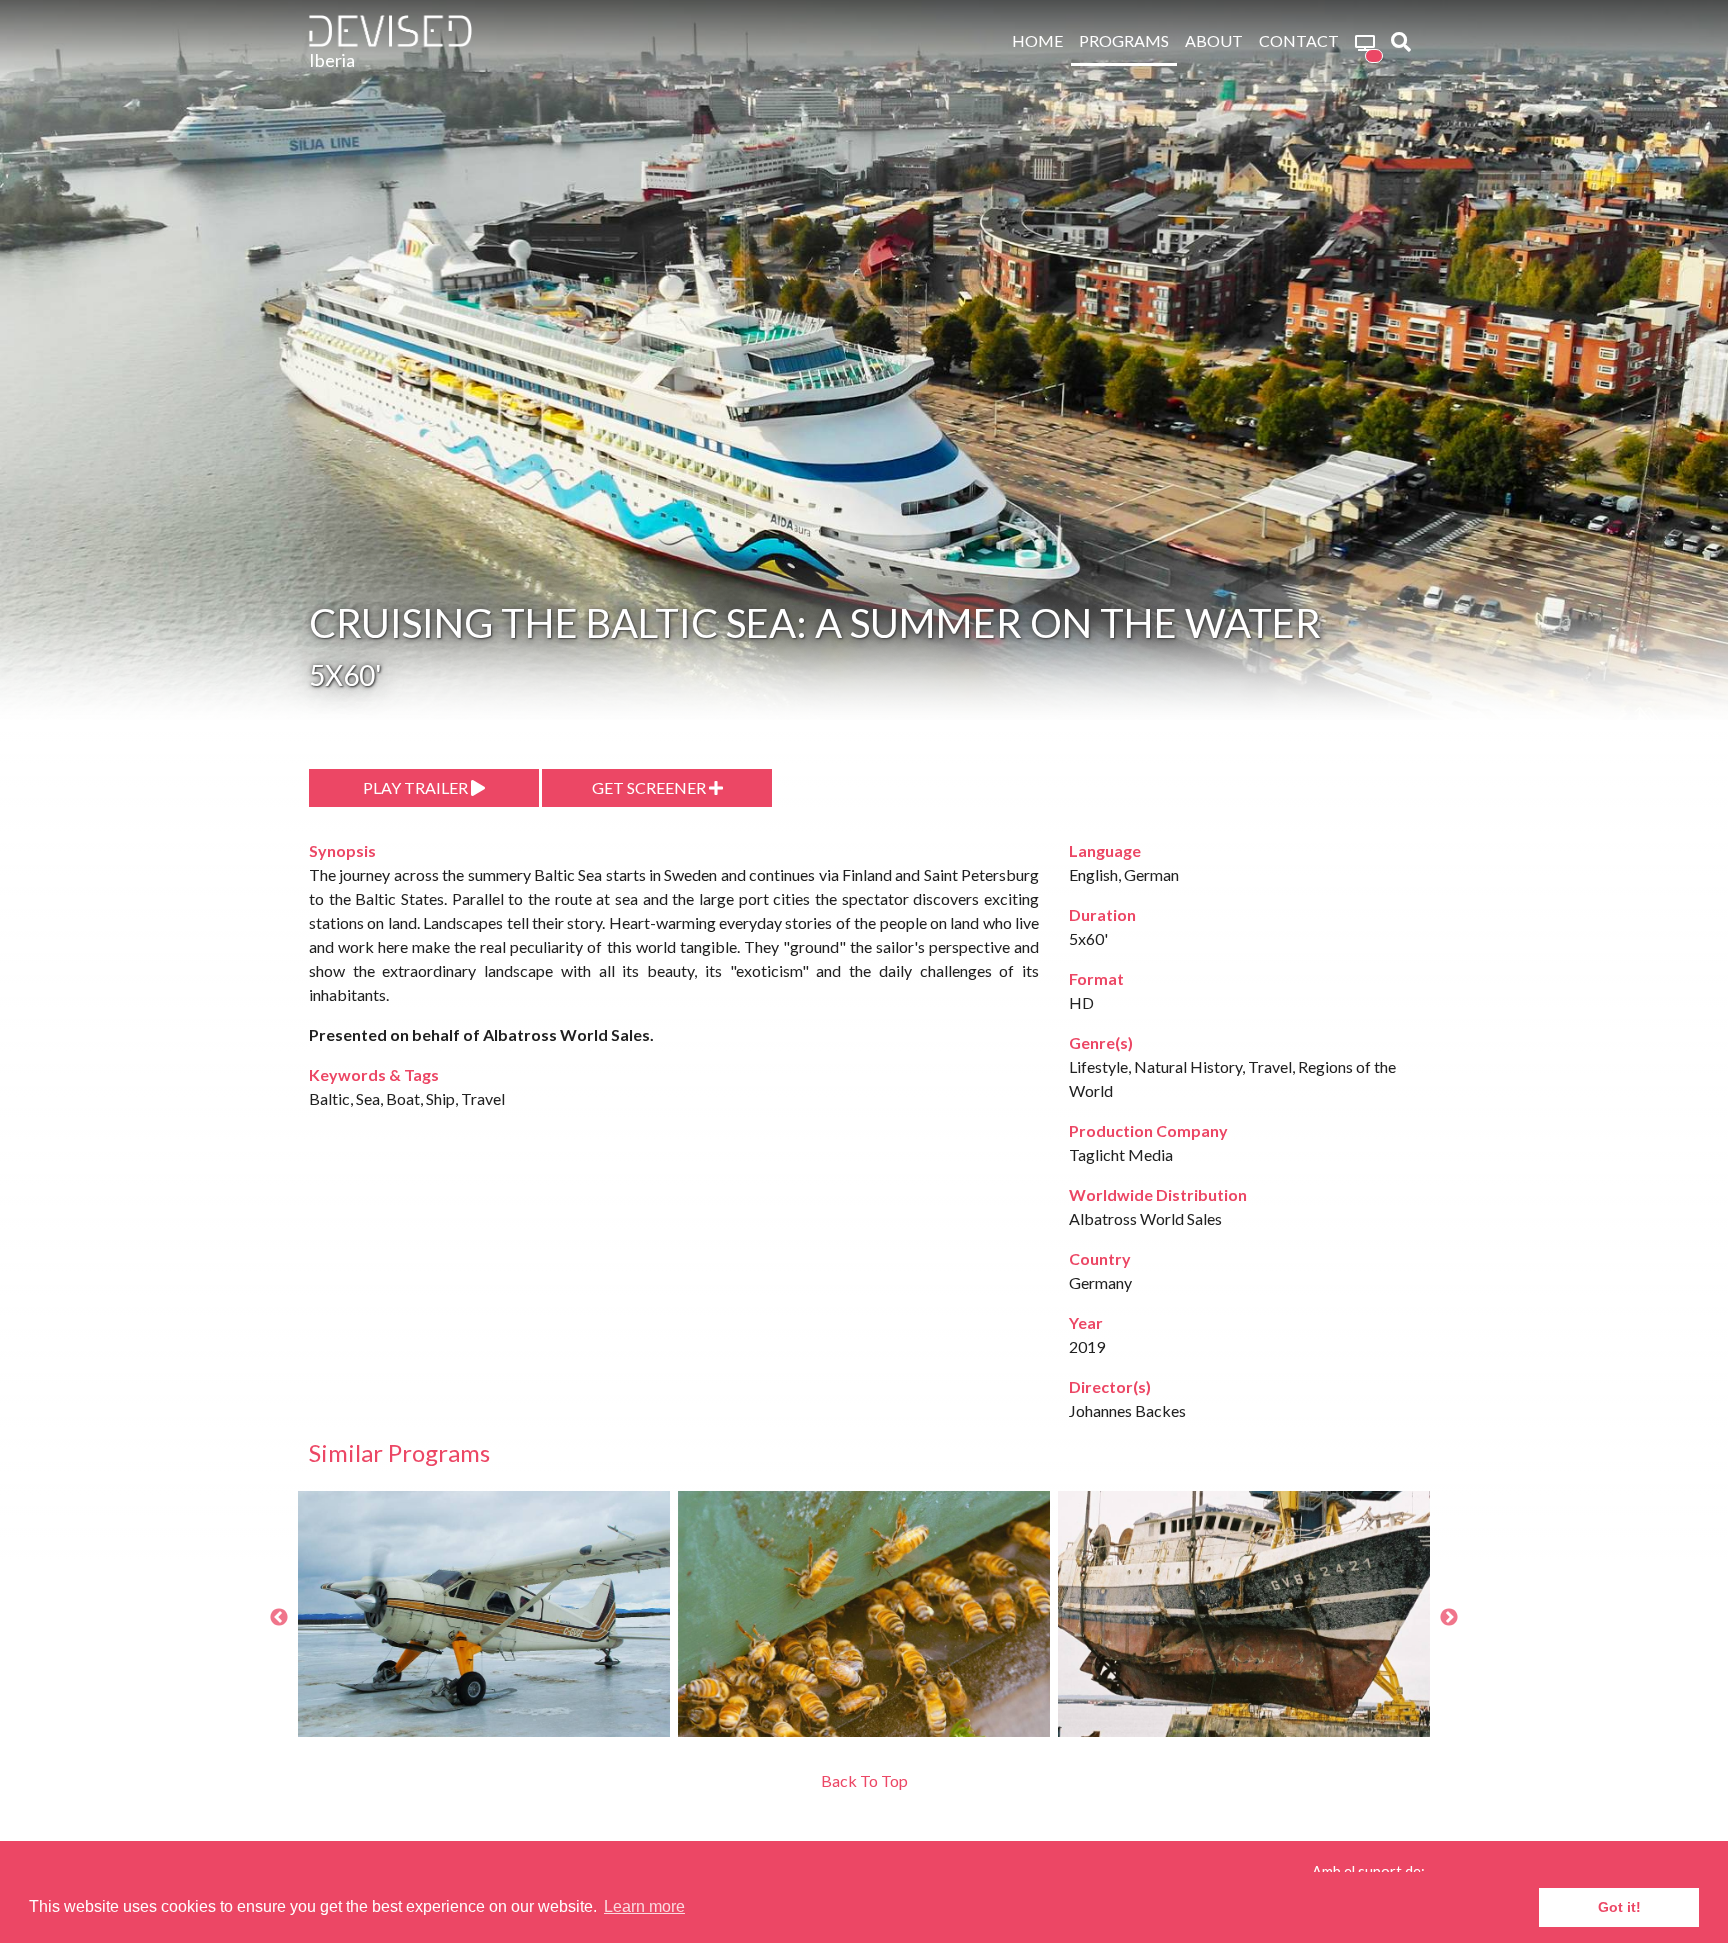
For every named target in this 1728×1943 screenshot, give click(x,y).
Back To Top (864, 1780)
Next (1449, 1618)
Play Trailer (417, 787)
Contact (1299, 40)
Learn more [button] (644, 1906)
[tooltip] (1365, 42)
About (1214, 40)
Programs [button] (1124, 40)
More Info (560, 1699)
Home (1037, 40)
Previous (279, 1618)
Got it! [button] (1619, 1907)
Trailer (389, 1699)
